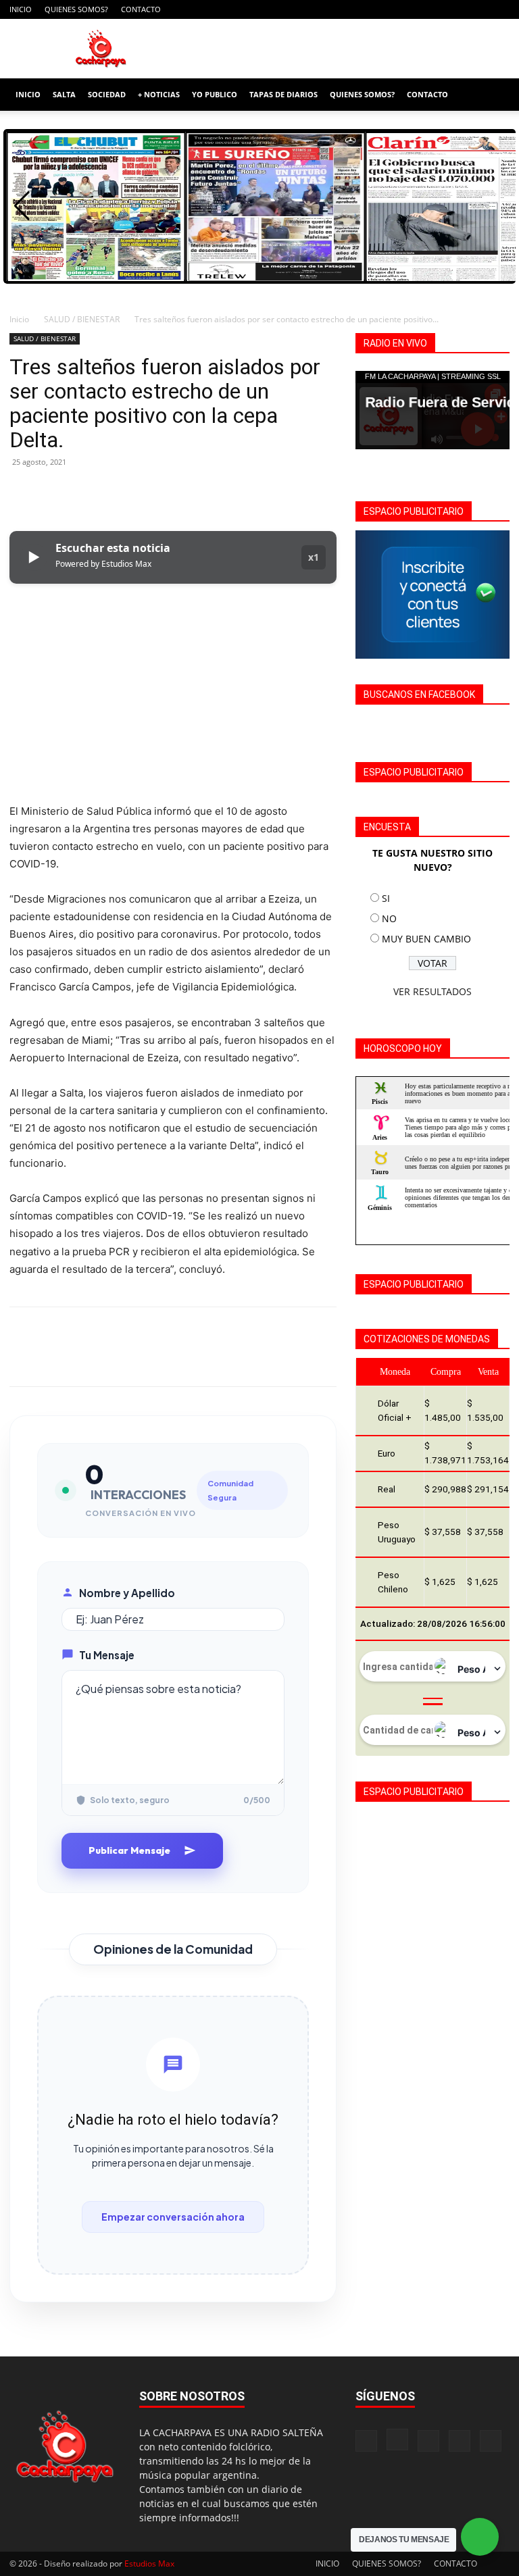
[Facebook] (410, 9)
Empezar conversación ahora (173, 2217)
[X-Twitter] (477, 9)
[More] (148, 493)
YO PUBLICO (215, 94)
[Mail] (455, 9)
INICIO (21, 9)
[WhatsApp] (116, 493)
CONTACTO (141, 9)
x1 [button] (314, 557)
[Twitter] (54, 493)
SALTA (64, 94)
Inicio (19, 319)
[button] (493, 95)
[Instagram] (432, 9)
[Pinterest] (85, 493)
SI (386, 898)
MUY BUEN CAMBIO (426, 939)
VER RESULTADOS (432, 991)
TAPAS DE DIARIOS (283, 94)
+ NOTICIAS (159, 94)
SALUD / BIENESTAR (82, 319)
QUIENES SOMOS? (76, 9)
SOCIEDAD (107, 94)
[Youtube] (499, 9)
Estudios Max (149, 2564)
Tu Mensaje (107, 1655)
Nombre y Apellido (127, 1593)
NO (389, 918)
